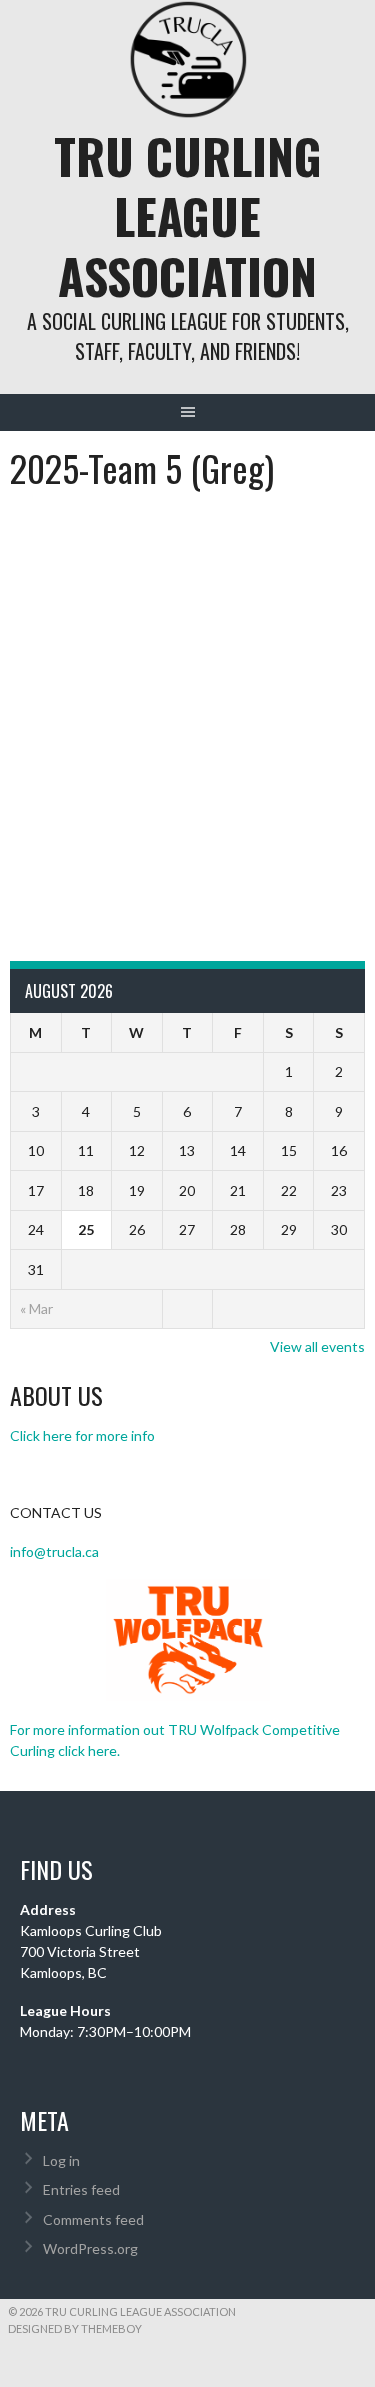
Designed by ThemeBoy (75, 2328)
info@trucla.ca (54, 1551)
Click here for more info (82, 1435)
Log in (61, 2160)
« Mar (36, 1308)
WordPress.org (90, 2248)
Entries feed (81, 2189)
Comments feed (93, 2219)
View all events (317, 1346)
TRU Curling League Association (188, 215)
